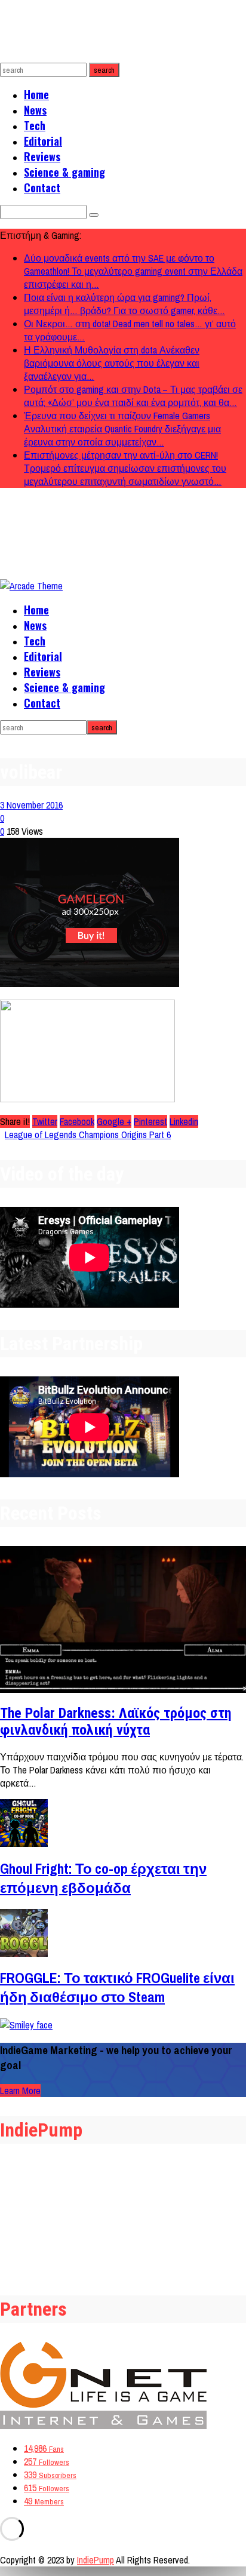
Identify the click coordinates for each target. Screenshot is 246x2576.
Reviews (42, 156)
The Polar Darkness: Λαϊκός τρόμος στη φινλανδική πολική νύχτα (116, 1722)
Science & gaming (64, 172)
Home (36, 94)
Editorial (43, 141)
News (35, 110)
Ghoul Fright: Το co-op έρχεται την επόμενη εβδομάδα (103, 1878)
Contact (42, 187)
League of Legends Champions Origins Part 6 (88, 1135)
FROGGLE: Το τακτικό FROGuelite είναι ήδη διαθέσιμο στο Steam (117, 1987)
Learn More (20, 2091)
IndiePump (96, 2560)
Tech (35, 125)
